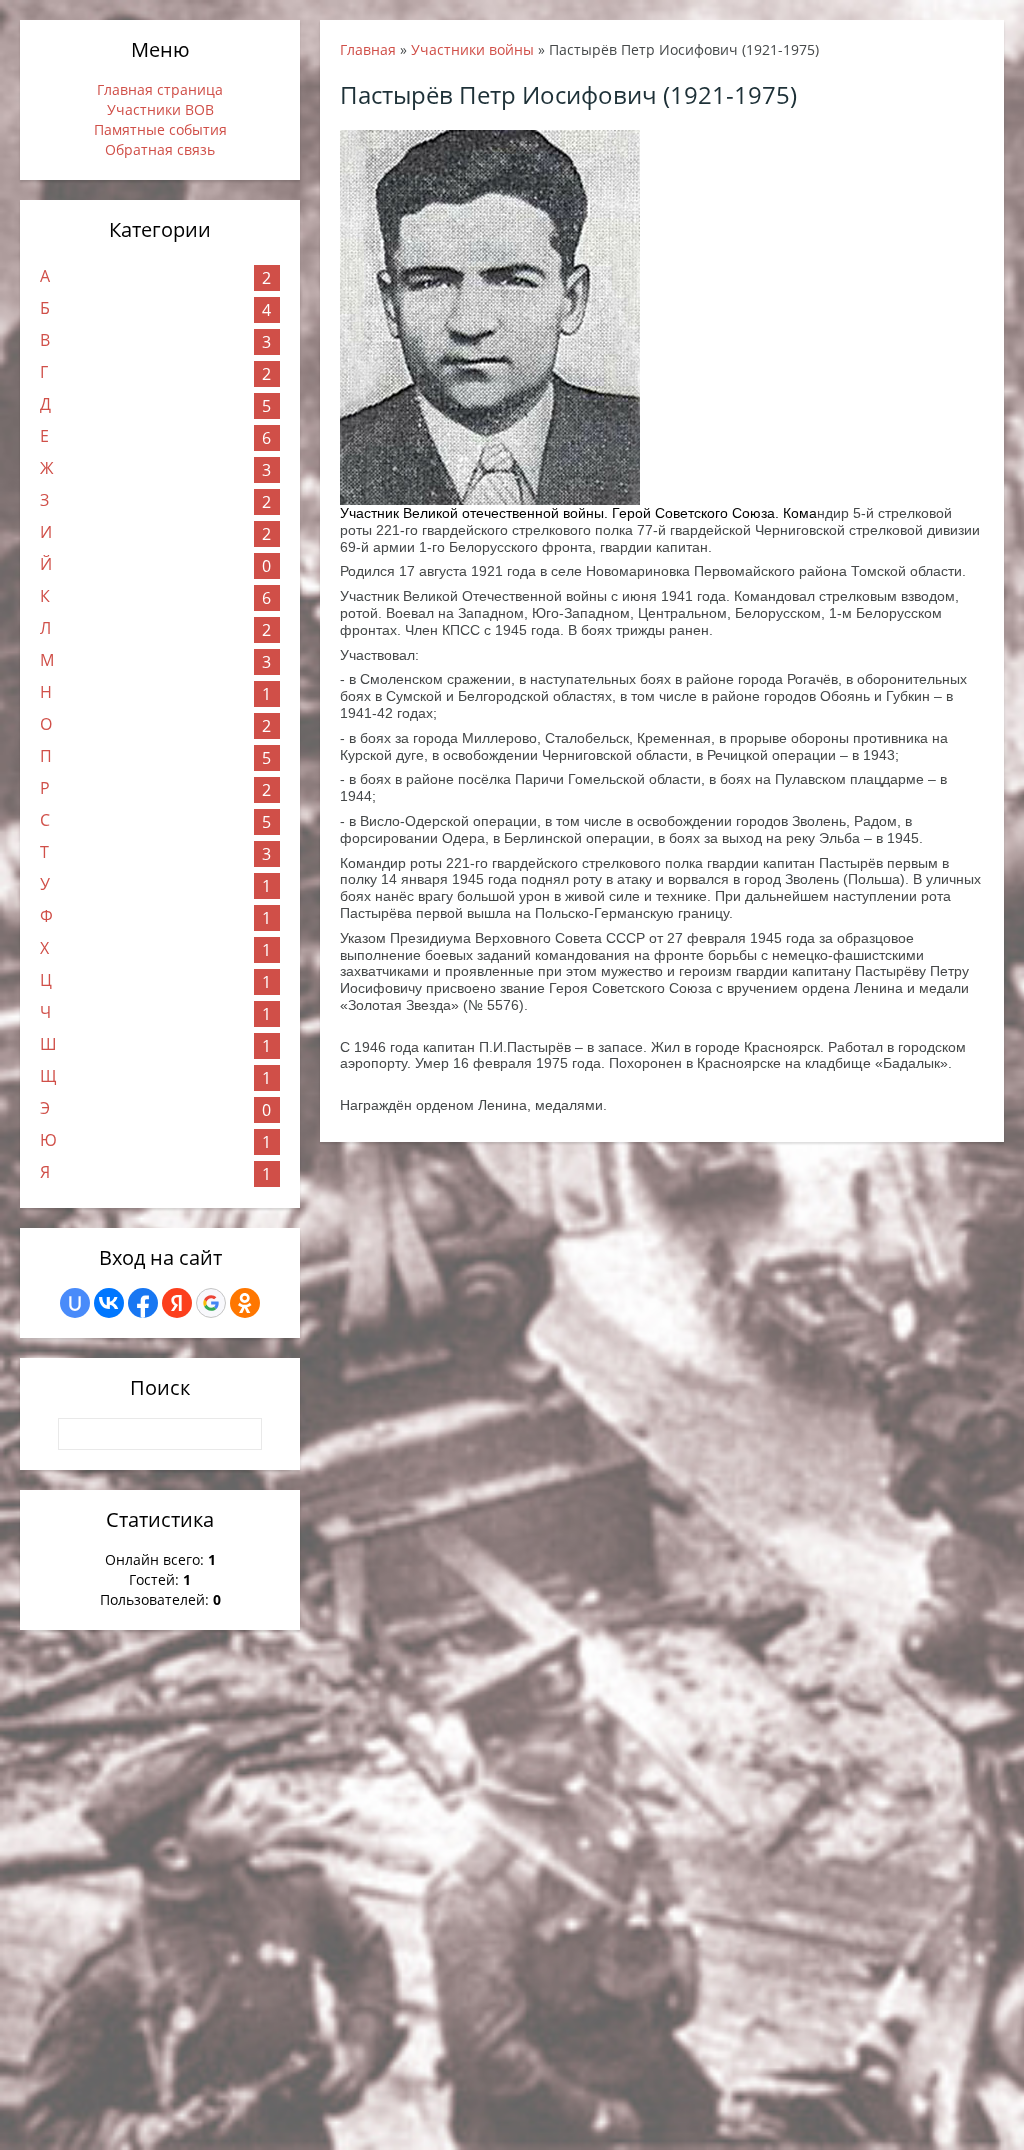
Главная (368, 49)
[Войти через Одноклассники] (245, 1303)
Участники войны (472, 49)
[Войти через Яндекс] (177, 1303)
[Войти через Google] (211, 1303)
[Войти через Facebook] (143, 1303)
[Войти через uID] (75, 1303)
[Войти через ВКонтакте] (109, 1303)
